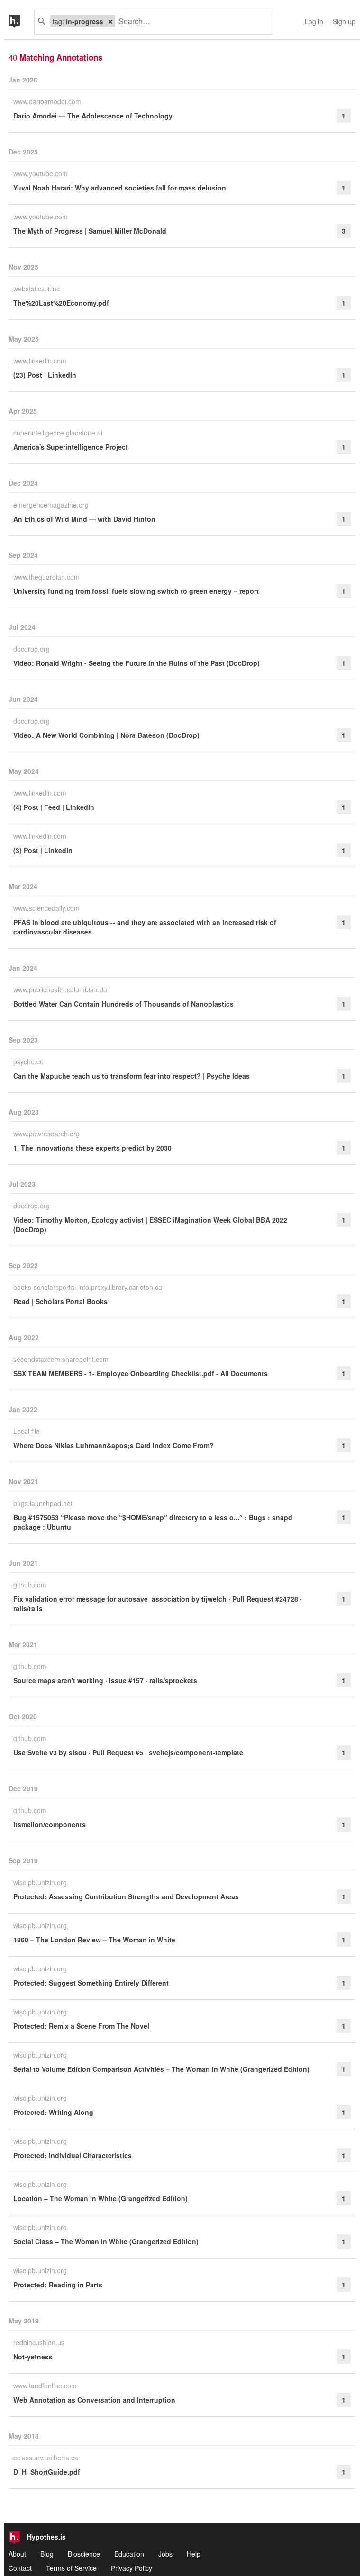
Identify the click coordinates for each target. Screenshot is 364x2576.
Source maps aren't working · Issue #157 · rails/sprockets (105, 1680)
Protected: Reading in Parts (58, 2285)
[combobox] (190, 22)
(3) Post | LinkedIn (43, 850)
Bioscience (84, 2554)
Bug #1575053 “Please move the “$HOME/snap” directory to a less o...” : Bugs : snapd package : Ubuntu (153, 1522)
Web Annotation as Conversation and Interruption (94, 2400)
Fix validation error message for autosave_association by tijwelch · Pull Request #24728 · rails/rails (158, 1604)
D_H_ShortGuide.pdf (47, 2472)
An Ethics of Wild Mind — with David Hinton (84, 519)
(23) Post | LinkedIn (45, 375)
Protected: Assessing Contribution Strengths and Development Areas (126, 1896)
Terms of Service (71, 2568)
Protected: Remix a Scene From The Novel (81, 2026)
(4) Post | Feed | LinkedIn (54, 807)
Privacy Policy (132, 2568)
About (17, 2554)
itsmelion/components (50, 1824)
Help (194, 2554)
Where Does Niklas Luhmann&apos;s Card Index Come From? (114, 1445)
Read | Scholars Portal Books (60, 1301)
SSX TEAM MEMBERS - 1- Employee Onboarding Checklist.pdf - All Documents (141, 1373)
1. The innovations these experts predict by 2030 (92, 1148)
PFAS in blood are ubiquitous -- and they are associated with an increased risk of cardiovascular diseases (145, 927)
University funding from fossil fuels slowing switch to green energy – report (136, 591)
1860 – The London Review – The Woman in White (94, 1940)
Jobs (165, 2554)
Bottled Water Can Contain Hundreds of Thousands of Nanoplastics (123, 1004)
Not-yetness (33, 2357)
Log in (314, 21)
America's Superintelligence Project (71, 447)
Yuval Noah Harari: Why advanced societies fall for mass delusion (120, 188)
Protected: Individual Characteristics (73, 2155)
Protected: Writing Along (53, 2112)
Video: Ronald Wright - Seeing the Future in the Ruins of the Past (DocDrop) (136, 663)
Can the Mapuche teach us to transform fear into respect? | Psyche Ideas (132, 1076)
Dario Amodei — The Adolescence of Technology (93, 116)
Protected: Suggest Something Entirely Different (91, 1983)
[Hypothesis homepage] (21, 22)
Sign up (344, 21)
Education (129, 2554)
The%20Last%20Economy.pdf (61, 303)
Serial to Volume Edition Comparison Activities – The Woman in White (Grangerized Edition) (161, 2069)
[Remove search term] (110, 21)
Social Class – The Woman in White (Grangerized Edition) (106, 2241)
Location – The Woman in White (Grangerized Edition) (100, 2198)
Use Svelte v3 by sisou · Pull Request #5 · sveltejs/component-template (128, 1752)
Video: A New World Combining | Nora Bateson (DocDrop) (106, 735)
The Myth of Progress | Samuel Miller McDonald (90, 231)
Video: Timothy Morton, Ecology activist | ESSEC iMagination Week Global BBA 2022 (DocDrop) (150, 1225)
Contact (20, 2568)
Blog (47, 2554)
